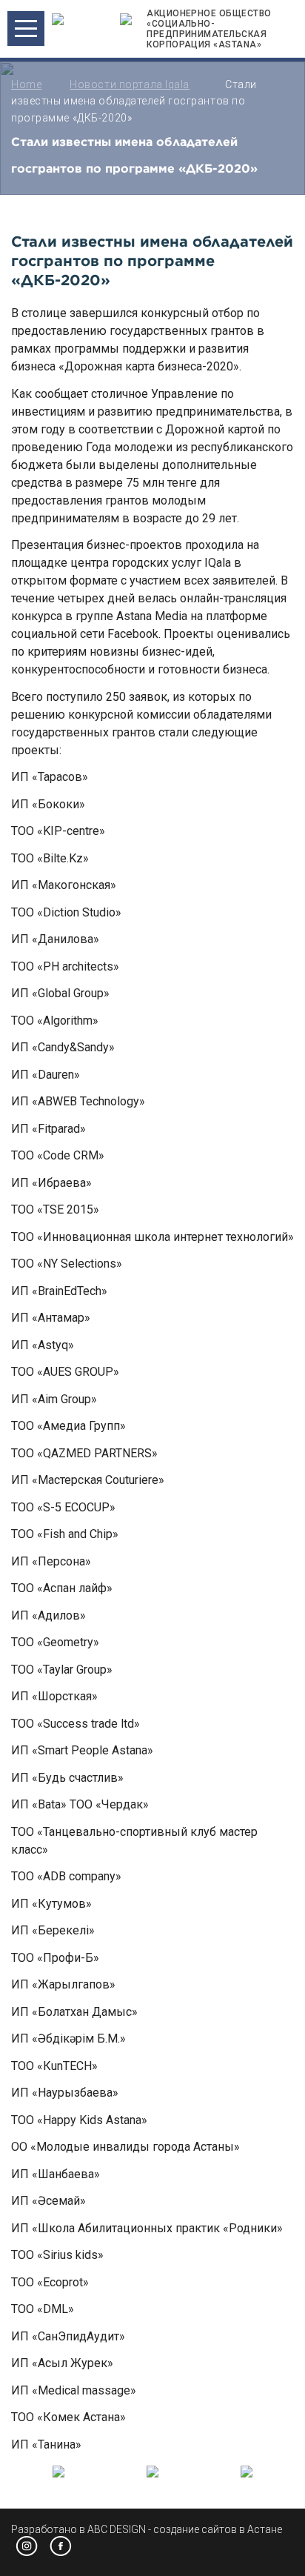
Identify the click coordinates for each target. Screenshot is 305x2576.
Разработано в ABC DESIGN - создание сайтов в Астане (147, 2529)
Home (26, 84)
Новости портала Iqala (130, 84)
